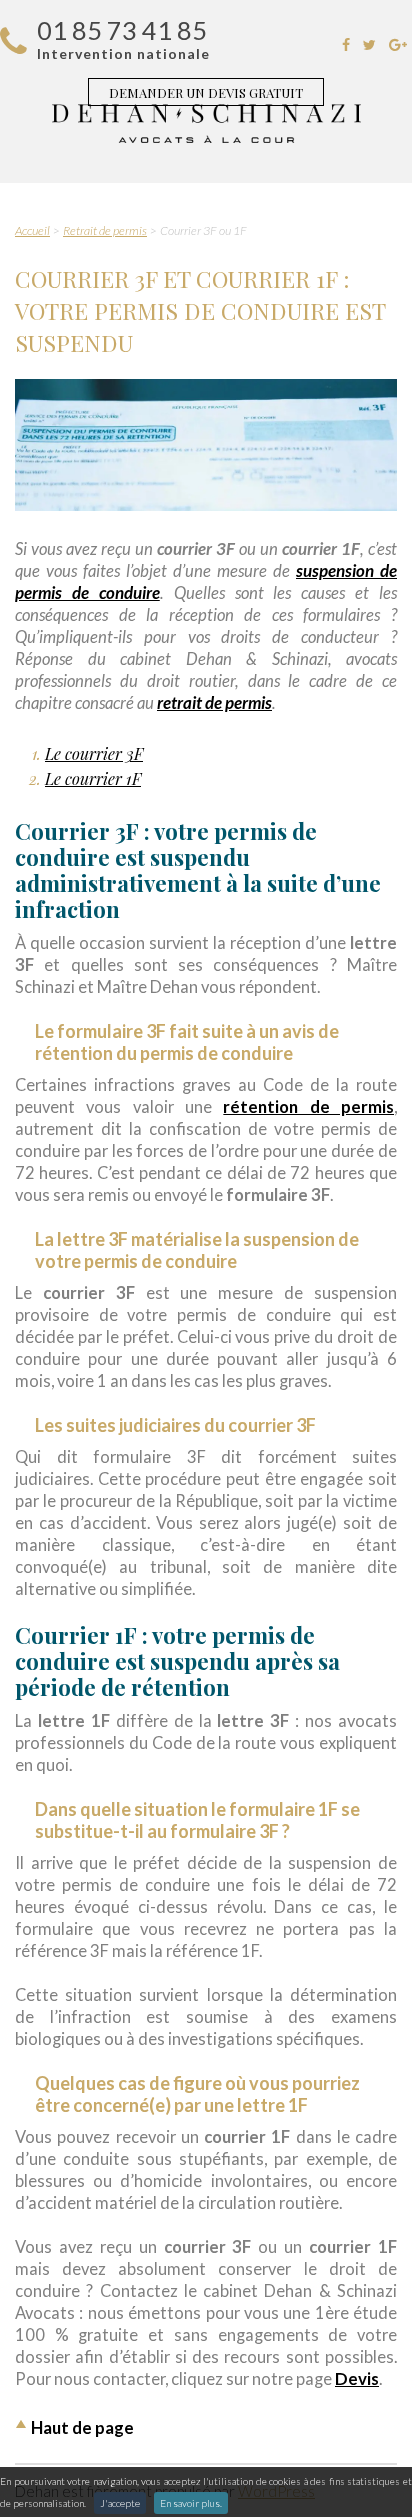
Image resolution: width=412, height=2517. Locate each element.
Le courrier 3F (94, 753)
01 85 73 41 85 (122, 30)
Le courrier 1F (93, 778)
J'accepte (120, 2503)
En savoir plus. (191, 2503)
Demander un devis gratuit (206, 92)
